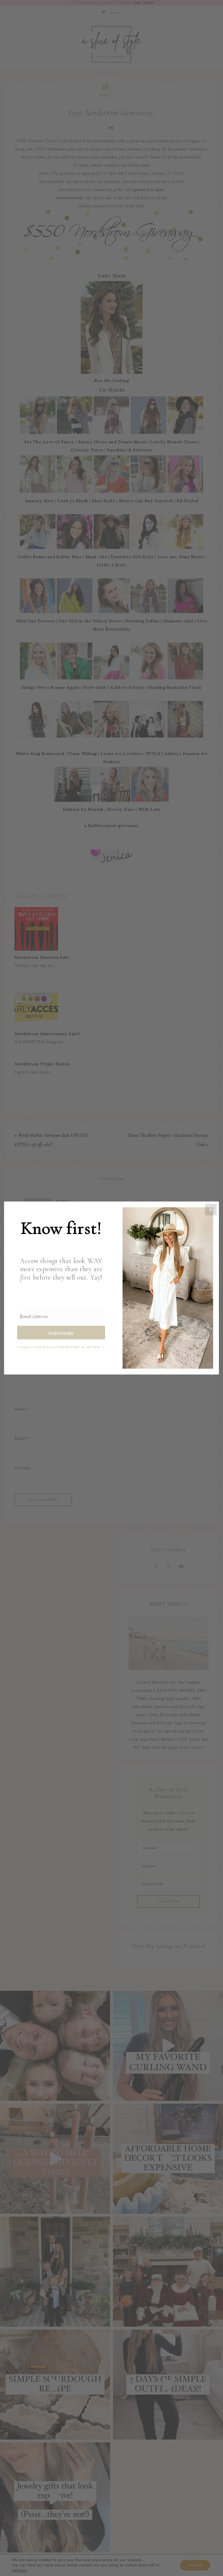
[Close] (211, 1210)
